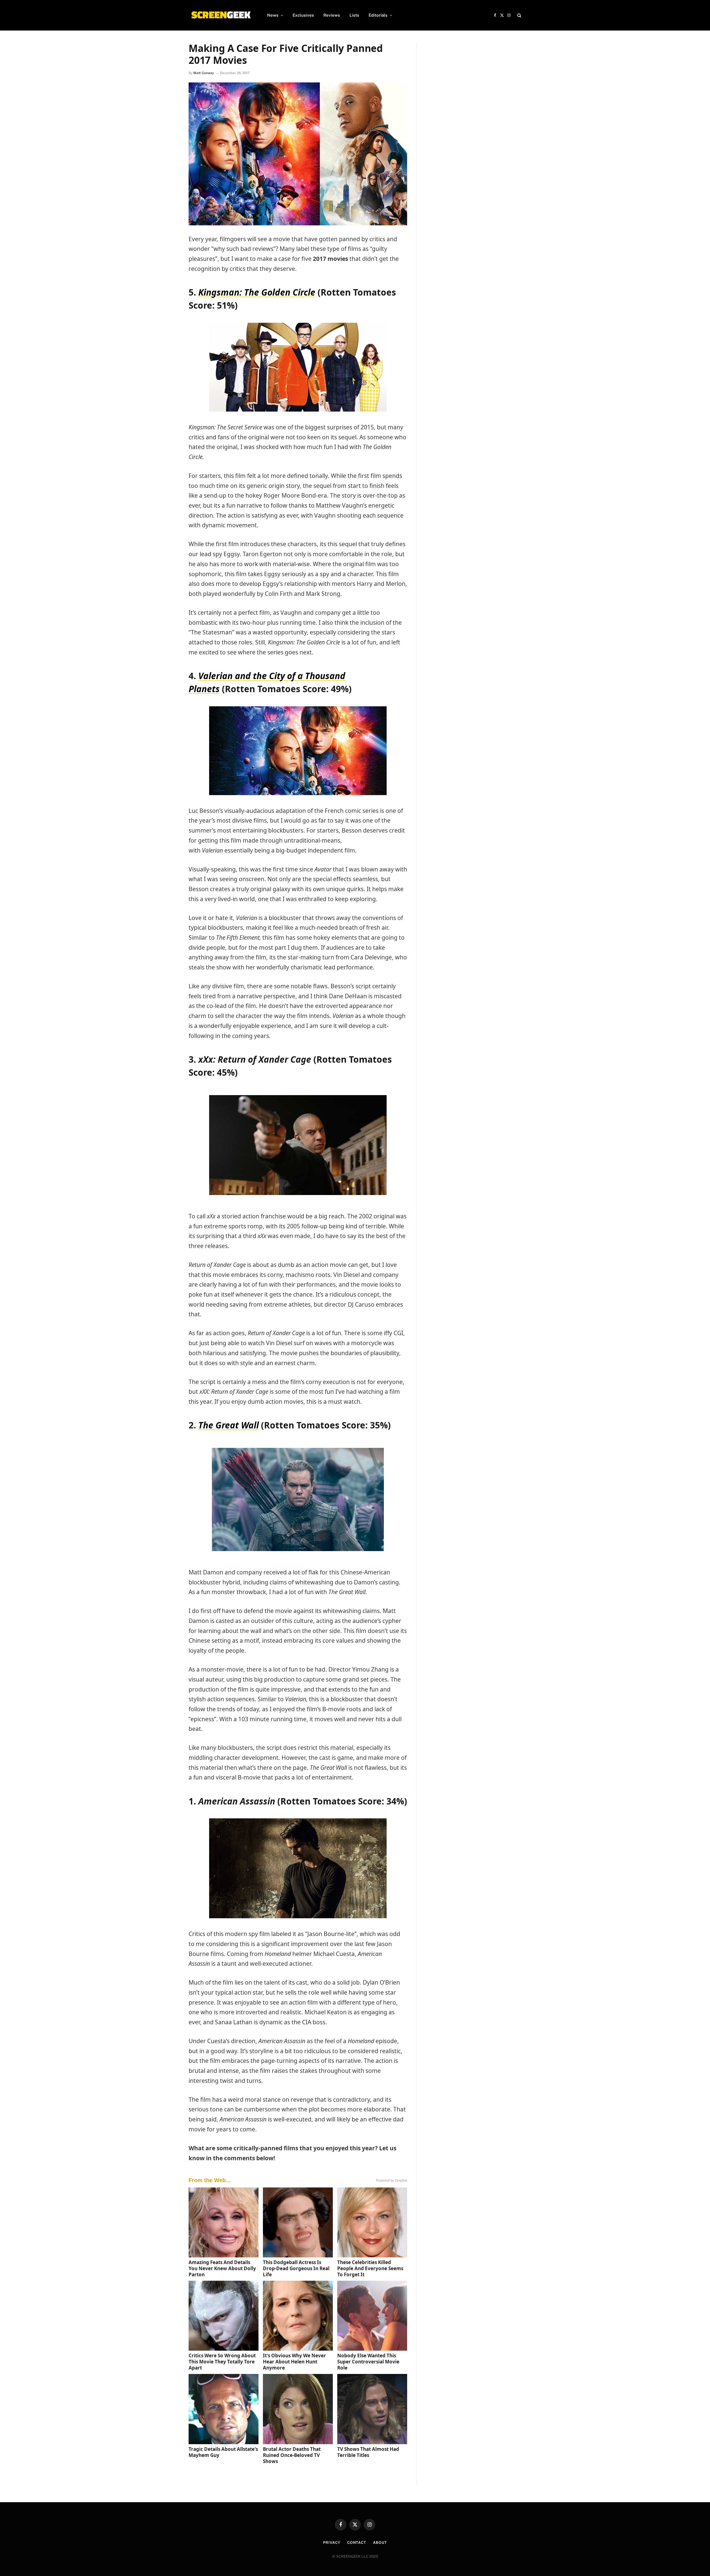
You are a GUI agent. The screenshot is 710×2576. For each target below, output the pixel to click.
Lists (354, 15)
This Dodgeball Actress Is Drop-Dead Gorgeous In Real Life (296, 2268)
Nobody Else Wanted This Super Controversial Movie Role (368, 2362)
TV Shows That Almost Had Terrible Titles (368, 2452)
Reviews (332, 15)
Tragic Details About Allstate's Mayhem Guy (223, 2452)
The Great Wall (229, 1425)
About (380, 2543)
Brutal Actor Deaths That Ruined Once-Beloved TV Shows (292, 2455)
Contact (357, 2543)
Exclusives (303, 15)
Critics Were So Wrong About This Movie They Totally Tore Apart (222, 2362)
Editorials (378, 15)
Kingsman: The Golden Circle (257, 292)
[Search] (519, 15)
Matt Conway (204, 73)
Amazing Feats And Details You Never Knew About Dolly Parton (222, 2268)
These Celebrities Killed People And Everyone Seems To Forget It (370, 2268)
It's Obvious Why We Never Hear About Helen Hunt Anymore (294, 2362)
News (273, 15)
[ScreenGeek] (221, 15)
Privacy (332, 2543)
